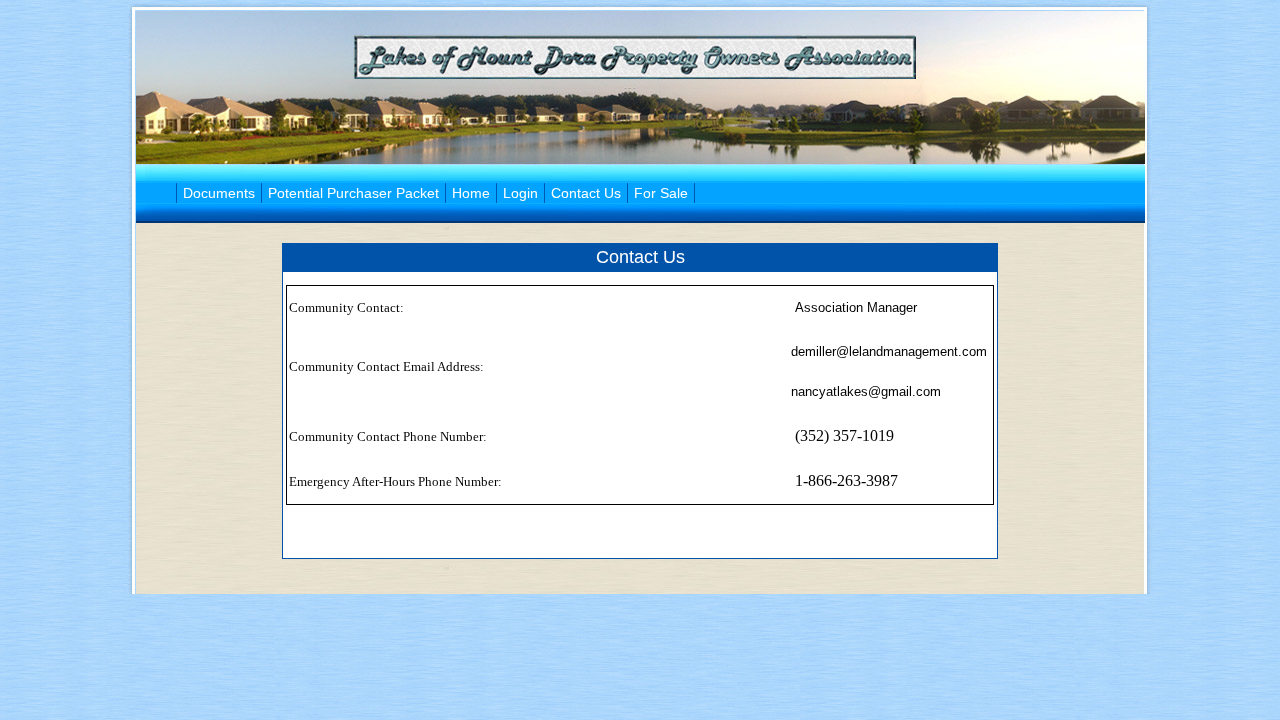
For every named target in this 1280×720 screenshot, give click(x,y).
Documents (219, 193)
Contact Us (586, 193)
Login (520, 193)
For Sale (661, 193)
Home (471, 193)
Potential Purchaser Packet (353, 193)
